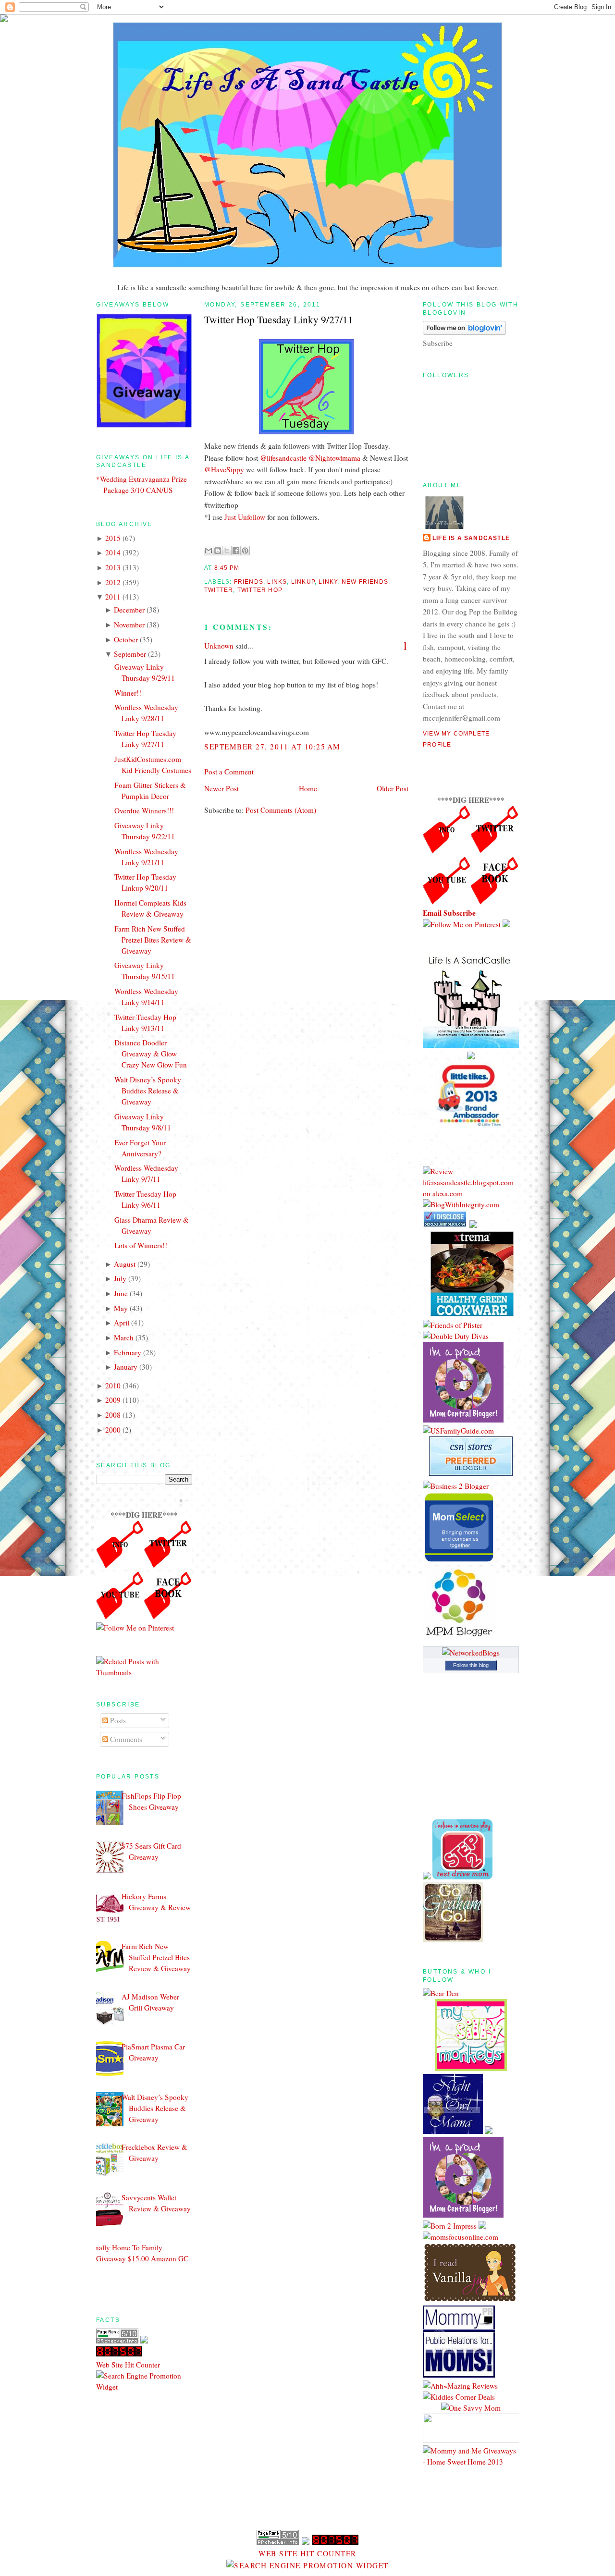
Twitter (219, 590)
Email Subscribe (449, 913)
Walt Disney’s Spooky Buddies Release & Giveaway (148, 1091)
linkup (303, 582)
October (126, 639)
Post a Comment (229, 772)
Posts (117, 1720)
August (125, 1264)
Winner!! (128, 693)
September (130, 654)
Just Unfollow (245, 517)
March (124, 1337)
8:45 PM (227, 568)
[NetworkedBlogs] (471, 1653)
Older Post (393, 788)
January (126, 1367)
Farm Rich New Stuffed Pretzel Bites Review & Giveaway (153, 940)
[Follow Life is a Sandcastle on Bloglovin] (464, 332)
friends (249, 582)
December (129, 610)
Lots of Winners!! (141, 1245)
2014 (113, 552)
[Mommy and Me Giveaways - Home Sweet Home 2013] (471, 2462)
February (128, 1352)
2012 (113, 582)
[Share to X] (227, 551)
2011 (113, 597)
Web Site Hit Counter (128, 2365)
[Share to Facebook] (236, 551)
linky (328, 582)
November (129, 625)
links (277, 582)
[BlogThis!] (218, 551)
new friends (365, 582)
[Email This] (209, 551)
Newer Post (221, 788)
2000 (113, 1430)
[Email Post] (242, 568)
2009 (113, 1400)
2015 (113, 538)
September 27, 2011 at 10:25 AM (272, 747)
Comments (125, 1739)
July (120, 1278)
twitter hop (260, 590)
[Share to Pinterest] (245, 551)
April (122, 1323)
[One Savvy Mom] (471, 2408)
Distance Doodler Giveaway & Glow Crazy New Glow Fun (151, 1054)
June (121, 1293)
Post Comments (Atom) (281, 810)
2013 (113, 567)
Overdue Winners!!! (144, 810)
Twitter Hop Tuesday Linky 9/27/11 (279, 319)
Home (308, 788)
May (121, 1308)
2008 (113, 1415)
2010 (113, 1386)
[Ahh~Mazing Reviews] (460, 2386)
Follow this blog (471, 1665)
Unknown (219, 646)
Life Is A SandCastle (471, 538)
